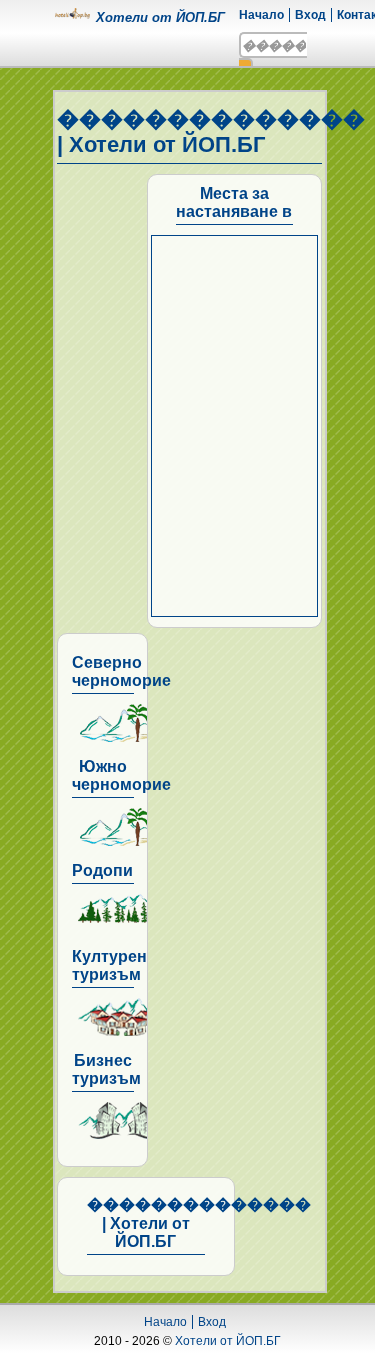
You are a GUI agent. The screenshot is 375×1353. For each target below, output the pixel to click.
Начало (261, 15)
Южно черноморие (121, 775)
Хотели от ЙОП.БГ (228, 1341)
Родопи (102, 870)
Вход (310, 15)
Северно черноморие (121, 671)
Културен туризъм (109, 965)
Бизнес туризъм (106, 1069)
